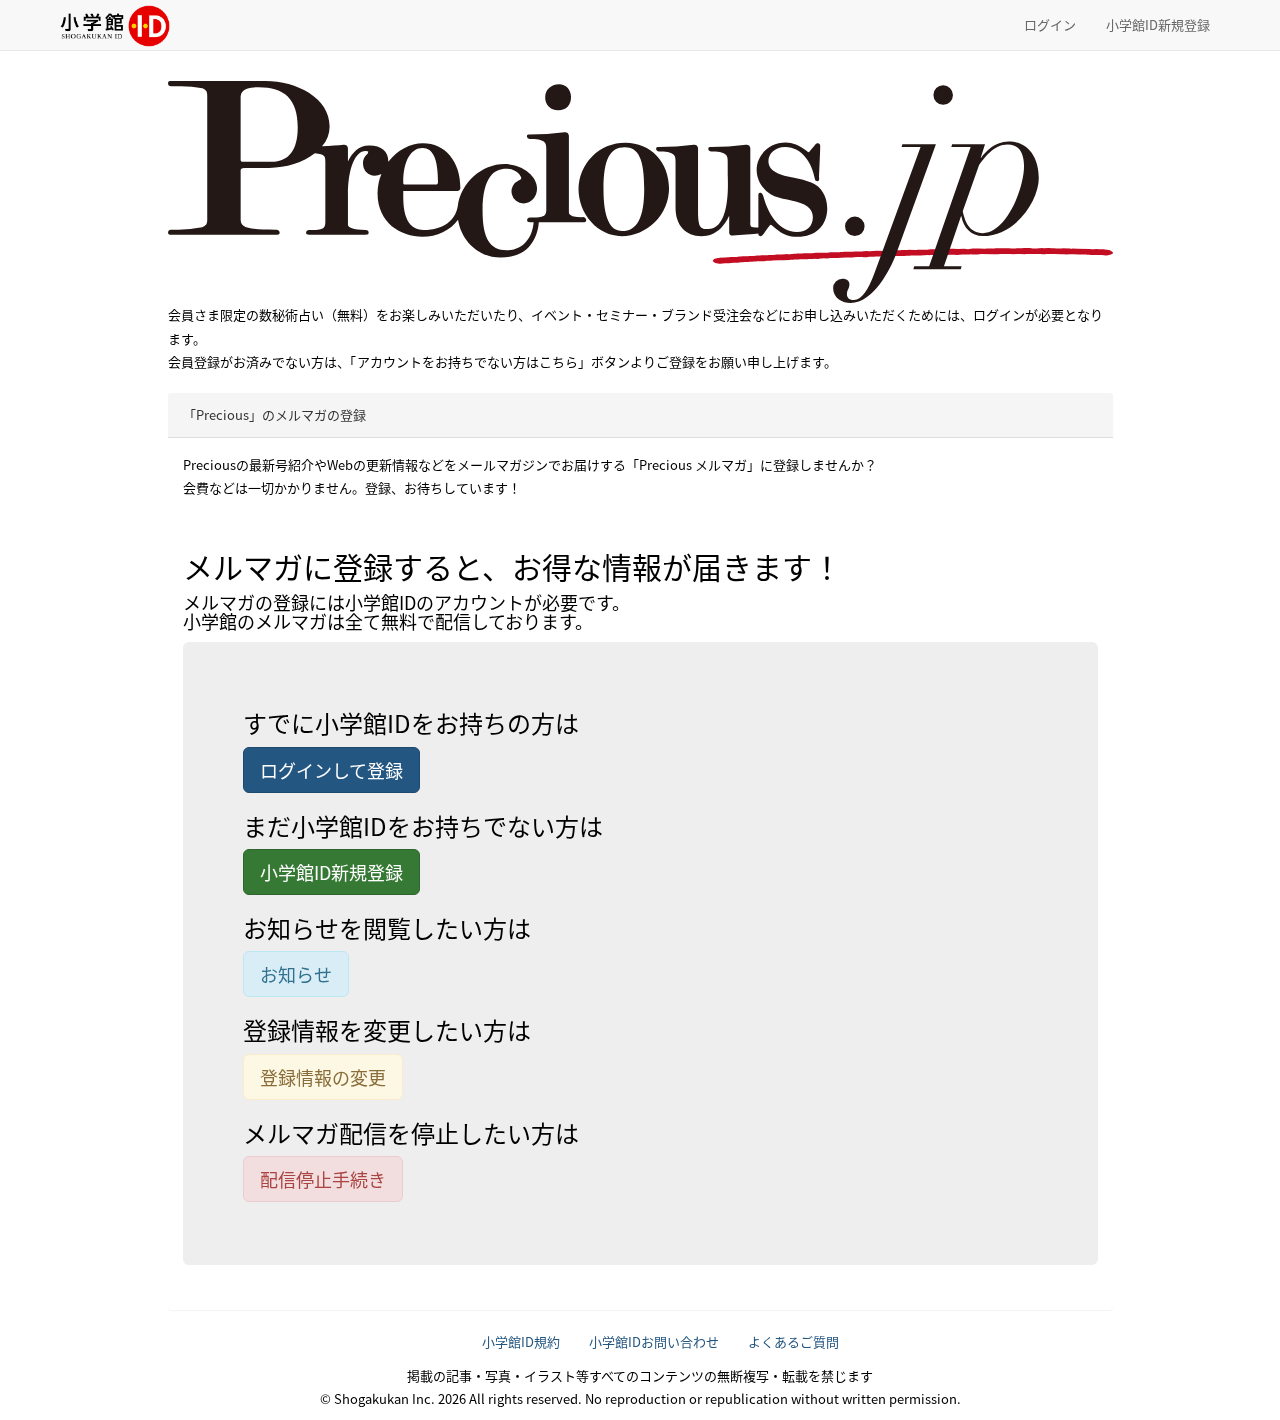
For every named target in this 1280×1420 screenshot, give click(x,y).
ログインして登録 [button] (331, 770)
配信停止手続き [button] (323, 1179)
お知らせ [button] (296, 974)
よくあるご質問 (793, 1341)
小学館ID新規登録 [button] (331, 872)
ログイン (1050, 24)
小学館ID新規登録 (1158, 24)
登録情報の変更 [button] (323, 1077)
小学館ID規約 (521, 1341)
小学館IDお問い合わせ (654, 1341)
